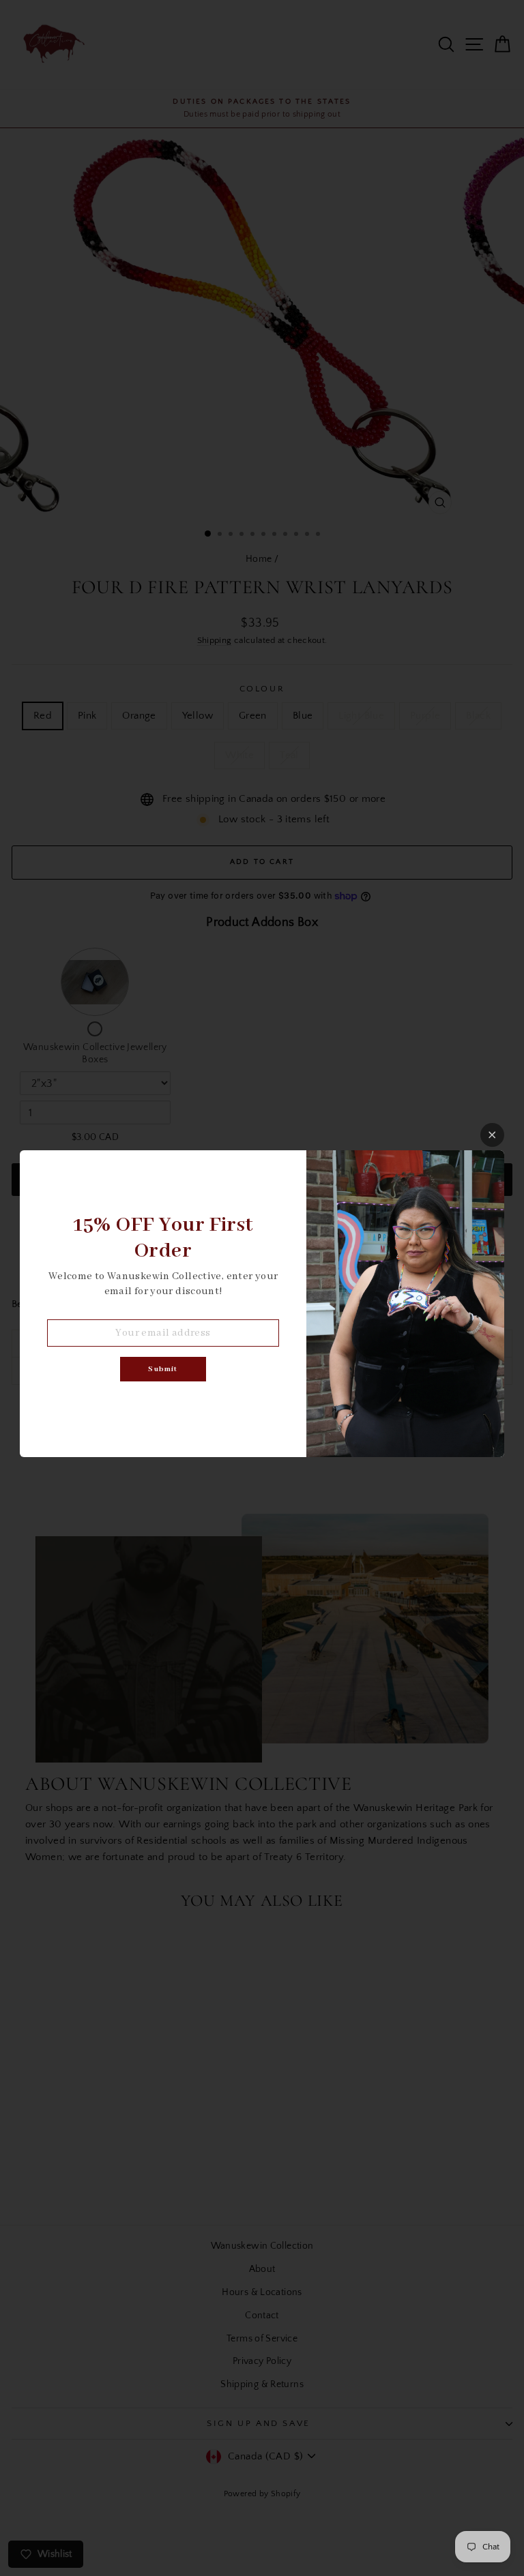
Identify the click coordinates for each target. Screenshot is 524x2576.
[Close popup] (492, 1135)
